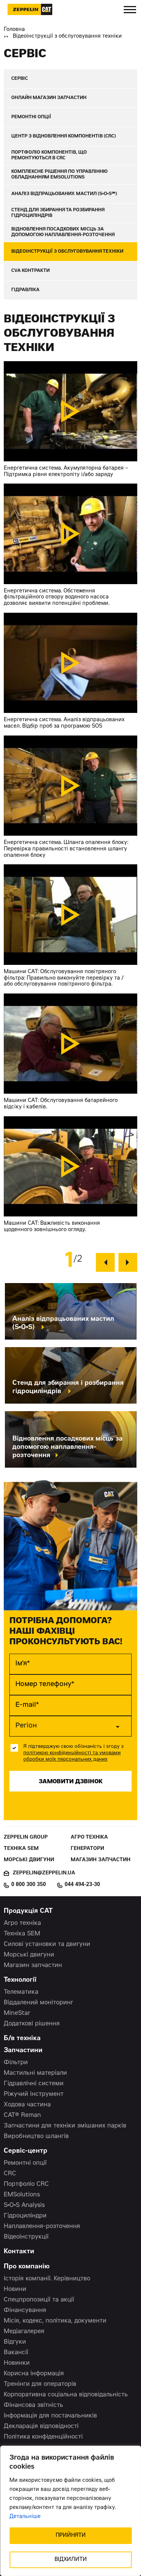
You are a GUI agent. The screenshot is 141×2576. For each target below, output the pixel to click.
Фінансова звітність (33, 2405)
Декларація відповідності (41, 2426)
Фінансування (25, 2310)
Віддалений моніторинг (39, 2003)
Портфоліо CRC (26, 2184)
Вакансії (16, 2353)
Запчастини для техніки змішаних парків (65, 2126)
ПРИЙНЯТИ (71, 2536)
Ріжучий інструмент (34, 2094)
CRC (10, 2174)
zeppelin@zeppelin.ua (44, 1873)
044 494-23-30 (82, 1885)
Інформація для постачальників (50, 2416)
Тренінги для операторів (40, 2384)
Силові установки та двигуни (47, 1944)
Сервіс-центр (26, 2151)
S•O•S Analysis (24, 2205)
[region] (70, 2511)
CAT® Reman (22, 2115)
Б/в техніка (22, 2039)
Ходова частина (27, 2105)
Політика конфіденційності (43, 2437)
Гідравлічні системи (34, 2084)
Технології (20, 1980)
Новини (15, 2289)
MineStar (17, 2013)
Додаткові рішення (32, 2024)
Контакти (19, 2252)
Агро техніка (89, 1838)
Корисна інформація (34, 2374)
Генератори (87, 1849)
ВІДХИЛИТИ (71, 2560)
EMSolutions (22, 2195)
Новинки (17, 2363)
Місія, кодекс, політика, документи (55, 2321)
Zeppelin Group (26, 1838)
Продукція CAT (28, 1911)
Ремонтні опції (25, 2163)
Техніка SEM (21, 1849)
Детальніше (25, 2517)
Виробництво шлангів (36, 2136)
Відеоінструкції (26, 2237)
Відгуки (15, 2342)
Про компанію (27, 2267)
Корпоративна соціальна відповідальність (66, 2395)
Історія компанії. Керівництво (47, 2279)
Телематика (21, 1992)
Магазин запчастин (101, 1860)
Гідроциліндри (25, 2216)
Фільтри (16, 2063)
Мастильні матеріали (35, 2073)
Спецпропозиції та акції (39, 2300)
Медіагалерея (24, 2332)
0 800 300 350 (29, 1885)
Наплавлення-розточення (42, 2227)
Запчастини (23, 2051)
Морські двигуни (29, 1860)
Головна (14, 30)
